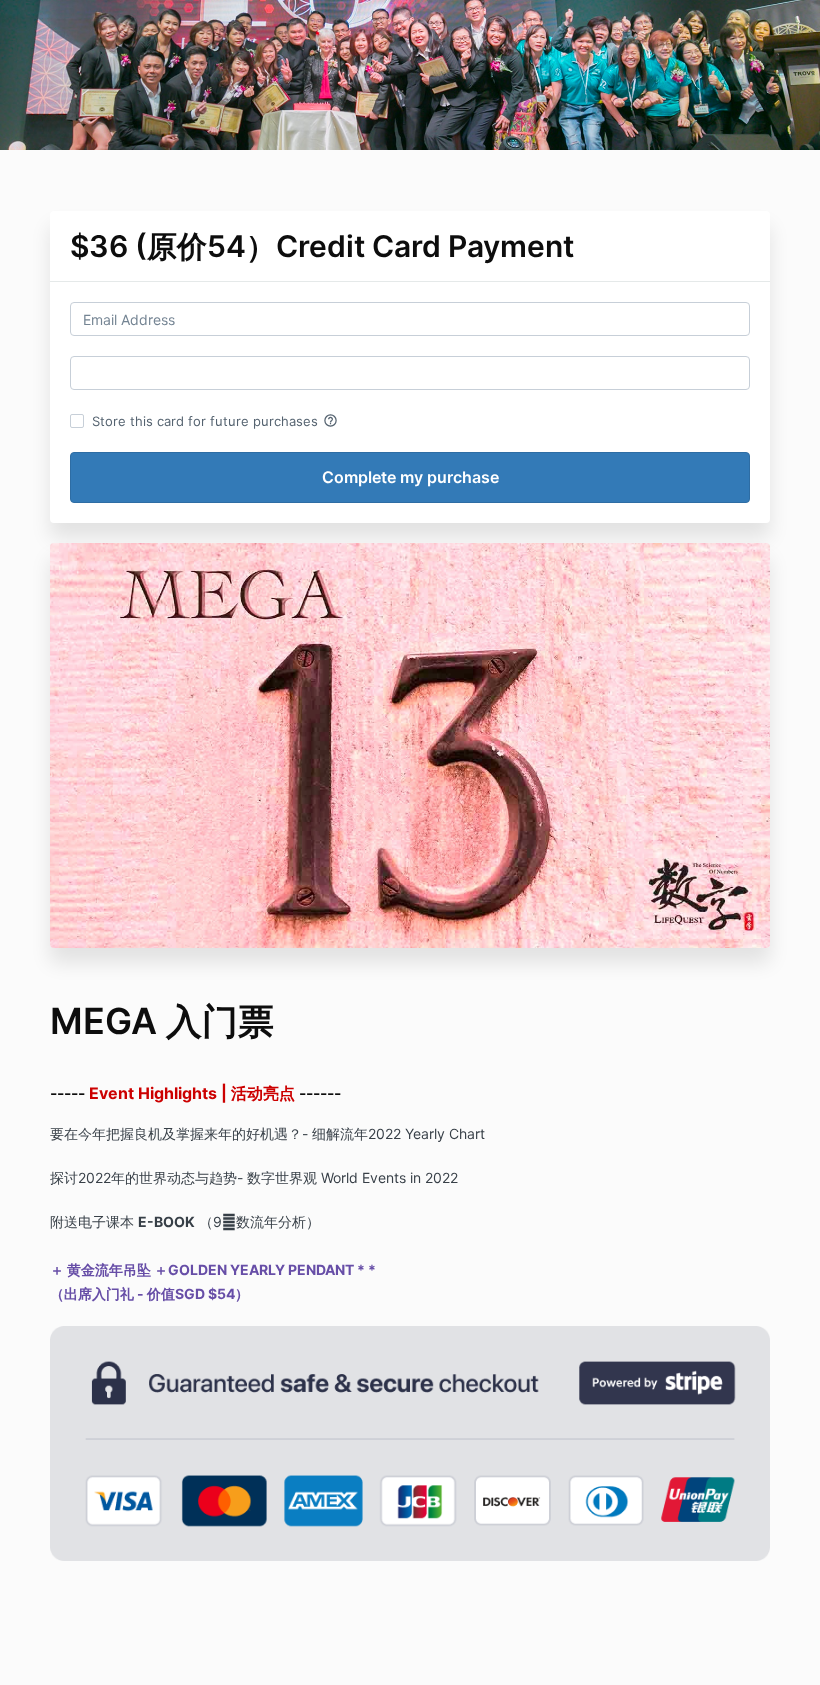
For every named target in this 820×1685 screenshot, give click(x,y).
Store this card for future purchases (215, 421)
